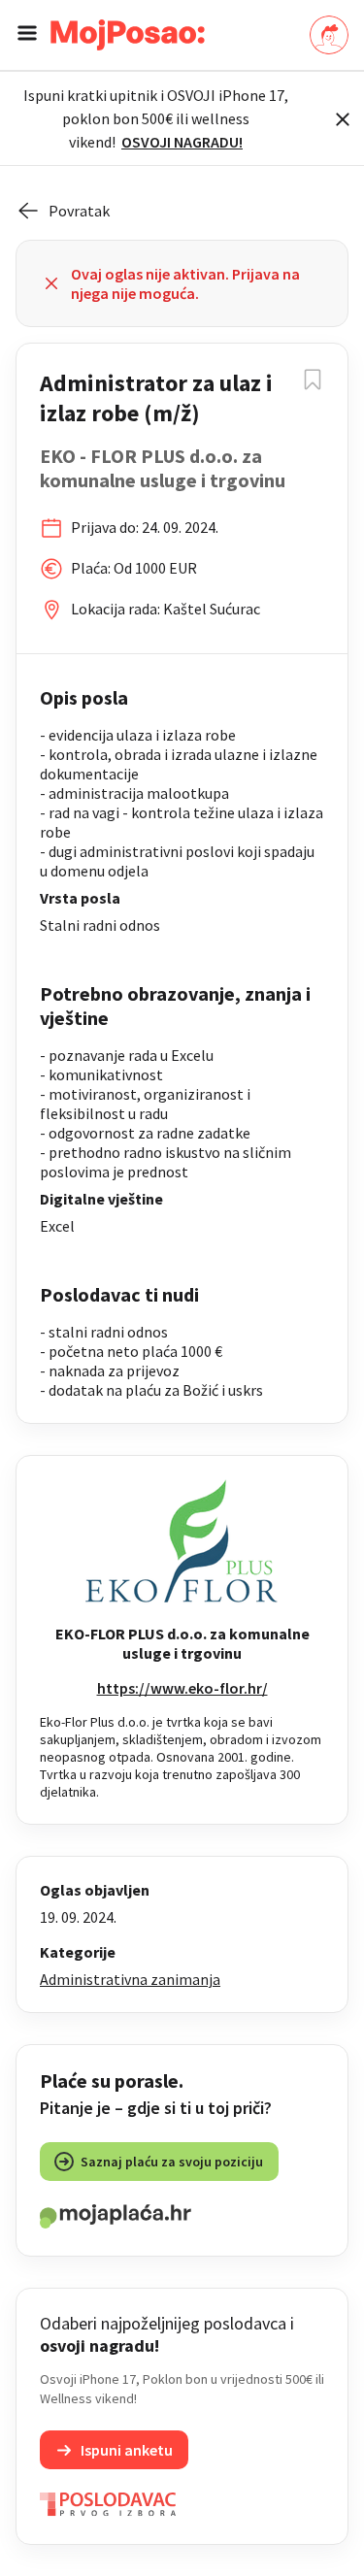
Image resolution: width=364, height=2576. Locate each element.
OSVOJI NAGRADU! (182, 142)
